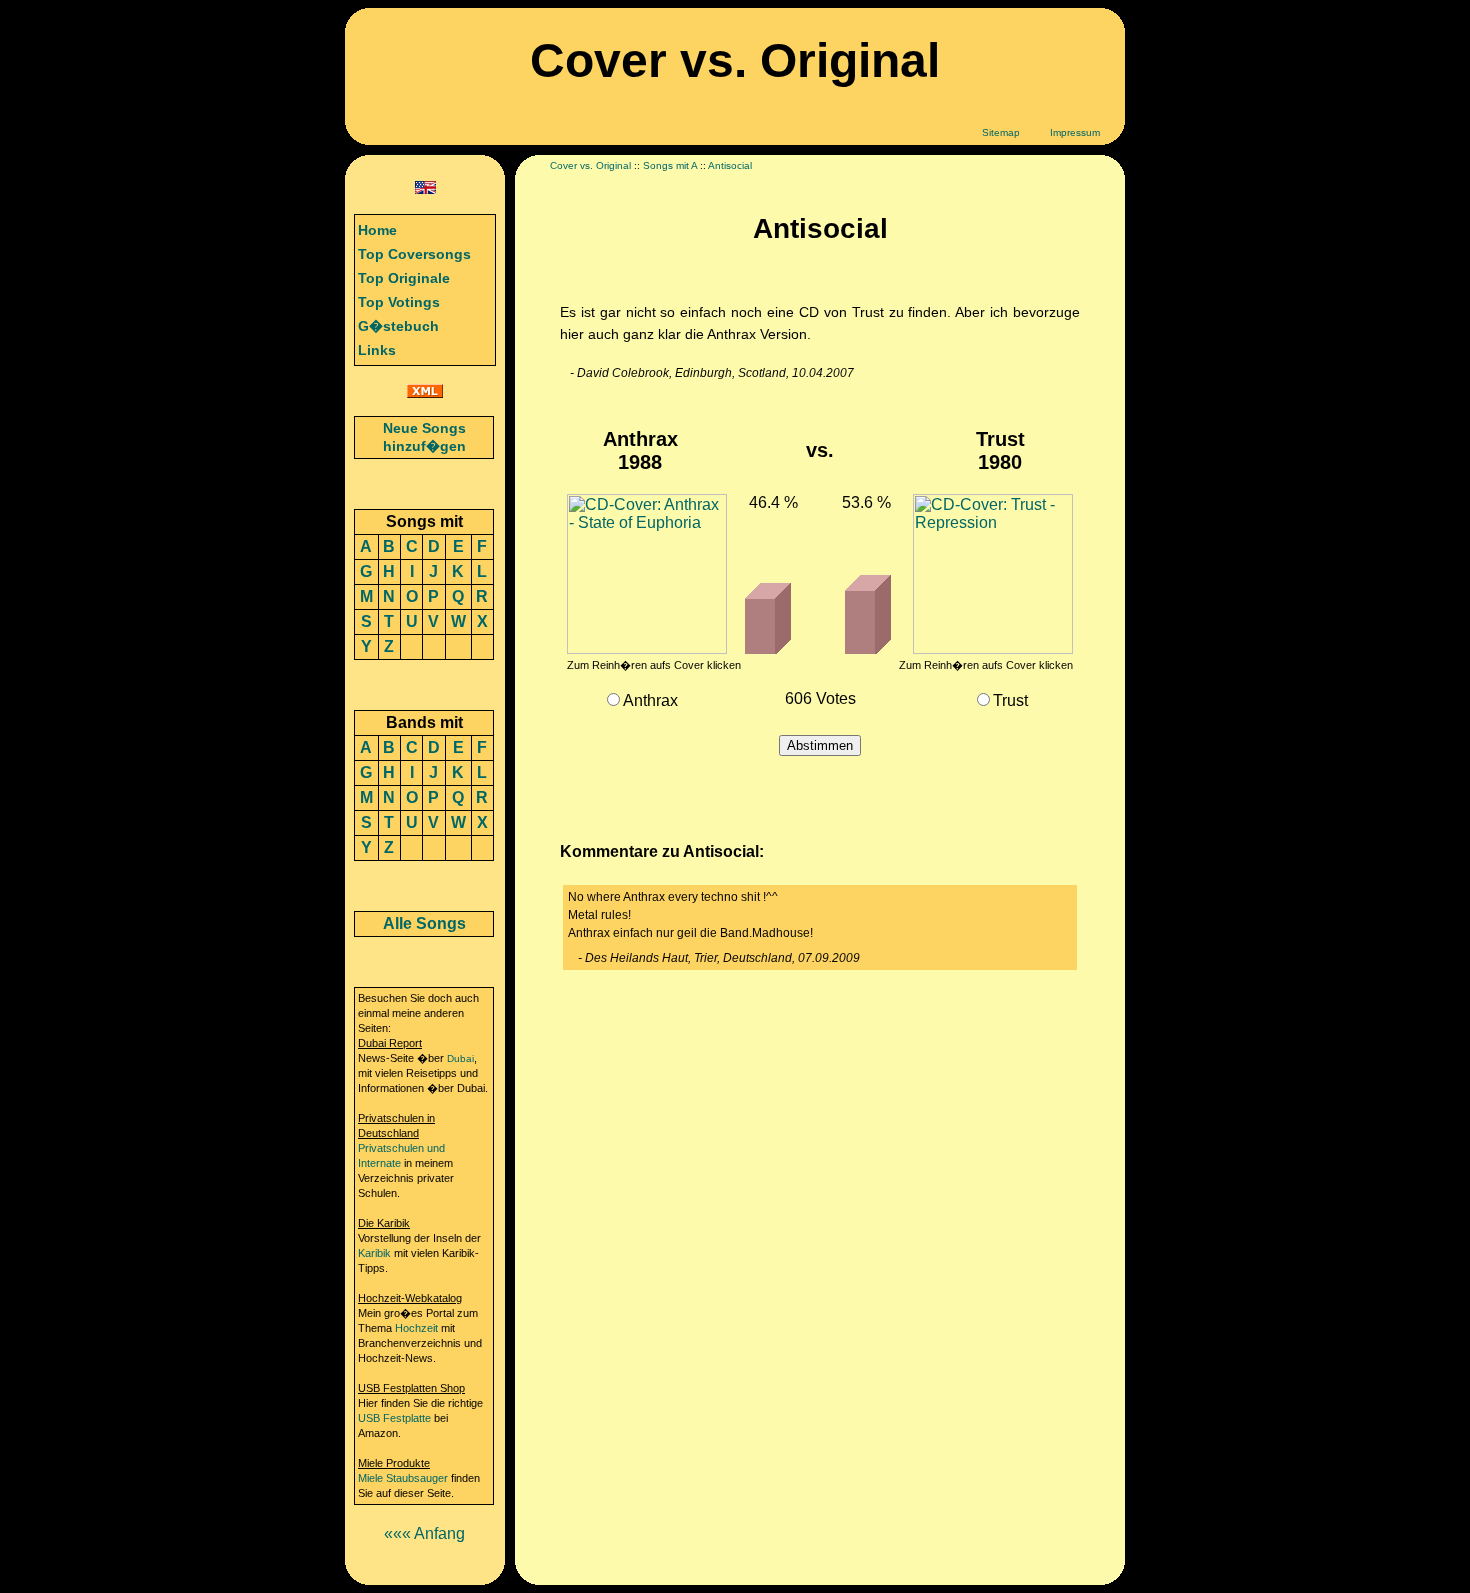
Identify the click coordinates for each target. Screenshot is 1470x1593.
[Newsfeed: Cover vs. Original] (425, 393)
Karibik (374, 1253)
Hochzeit (416, 1328)
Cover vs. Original (590, 165)
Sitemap (1001, 132)
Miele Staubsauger (403, 1478)
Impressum (1075, 132)
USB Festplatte (394, 1418)
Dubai (460, 1058)
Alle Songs (424, 923)
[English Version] (425, 189)
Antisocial (730, 165)
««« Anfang (424, 1533)
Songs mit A (670, 165)
